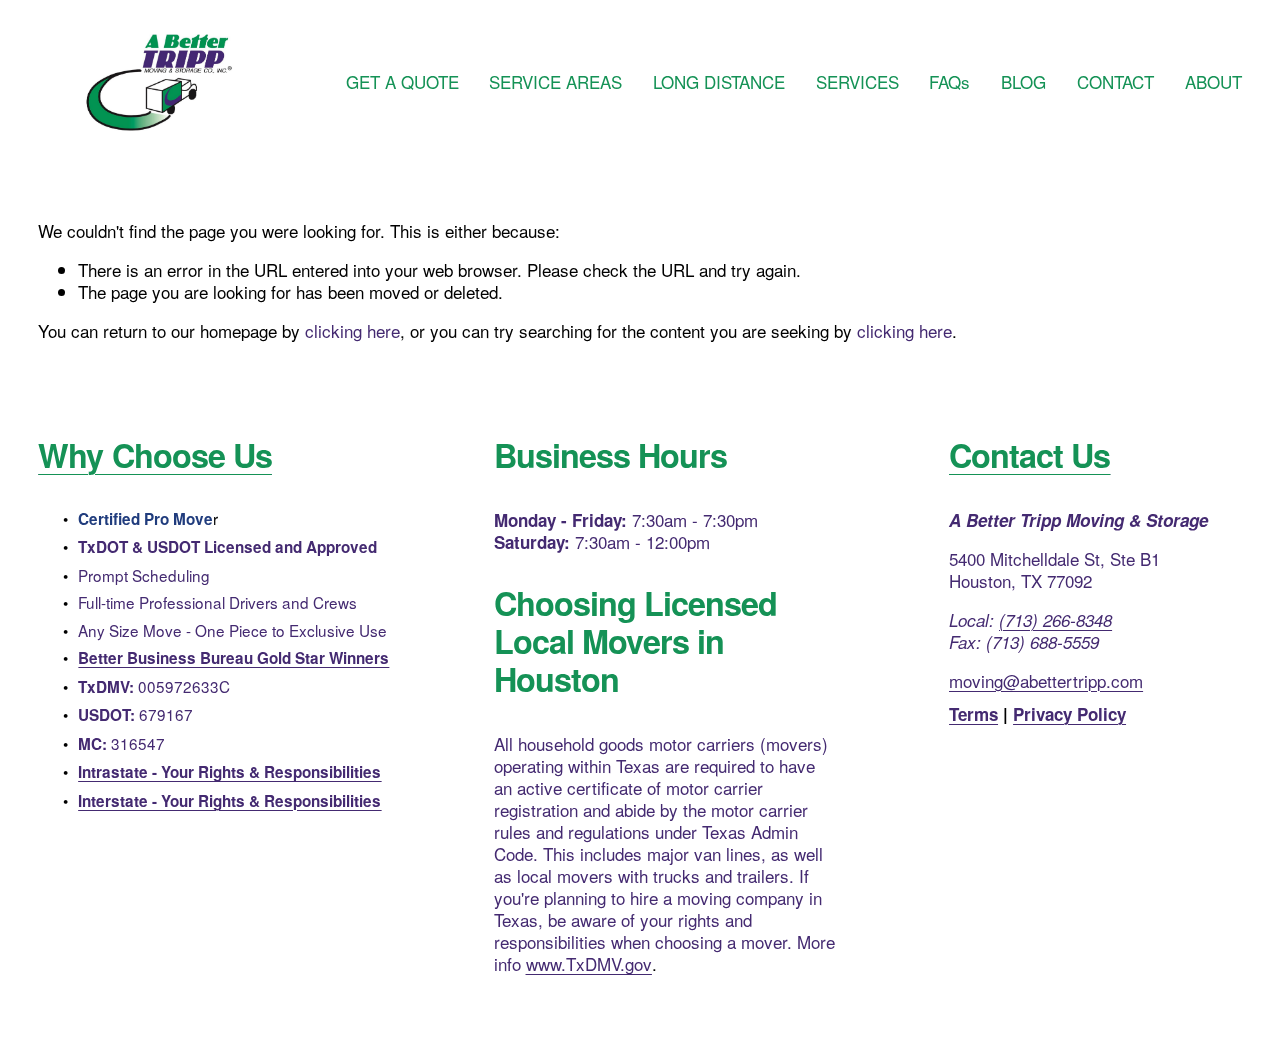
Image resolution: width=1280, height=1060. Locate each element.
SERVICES (857, 82)
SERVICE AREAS (555, 82)
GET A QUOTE (402, 82)
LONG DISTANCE (719, 82)
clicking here (352, 330)
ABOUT (1213, 82)
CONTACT (1115, 82)
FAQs (949, 82)
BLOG (1023, 82)
